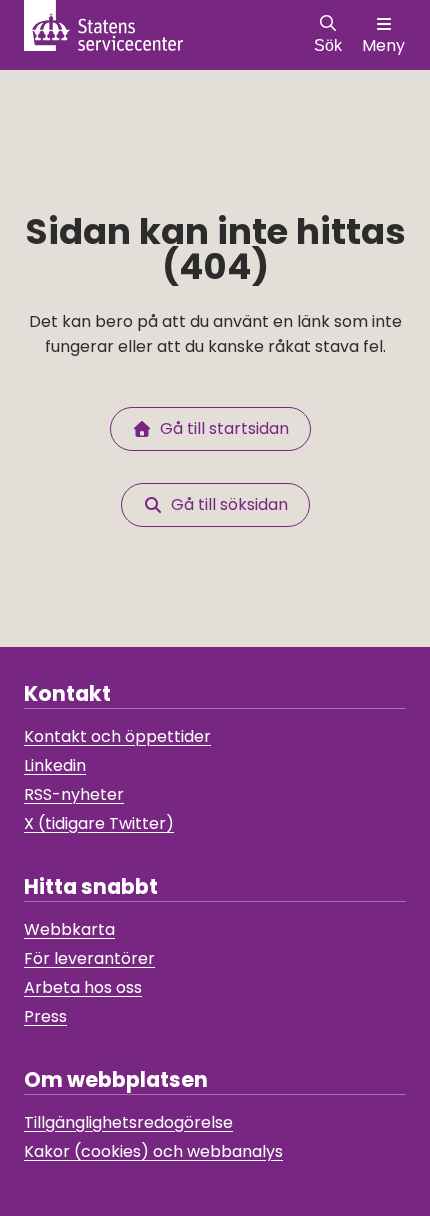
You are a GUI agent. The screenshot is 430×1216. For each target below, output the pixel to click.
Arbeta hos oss (83, 987)
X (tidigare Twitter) (99, 823)
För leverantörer (89, 958)
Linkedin (55, 765)
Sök (328, 45)
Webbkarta (69, 929)
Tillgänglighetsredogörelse (128, 1122)
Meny (383, 45)
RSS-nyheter (74, 794)
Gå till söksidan (225, 504)
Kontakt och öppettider (117, 736)
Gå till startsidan (220, 428)
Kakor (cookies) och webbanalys (153, 1151)
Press (45, 1016)
